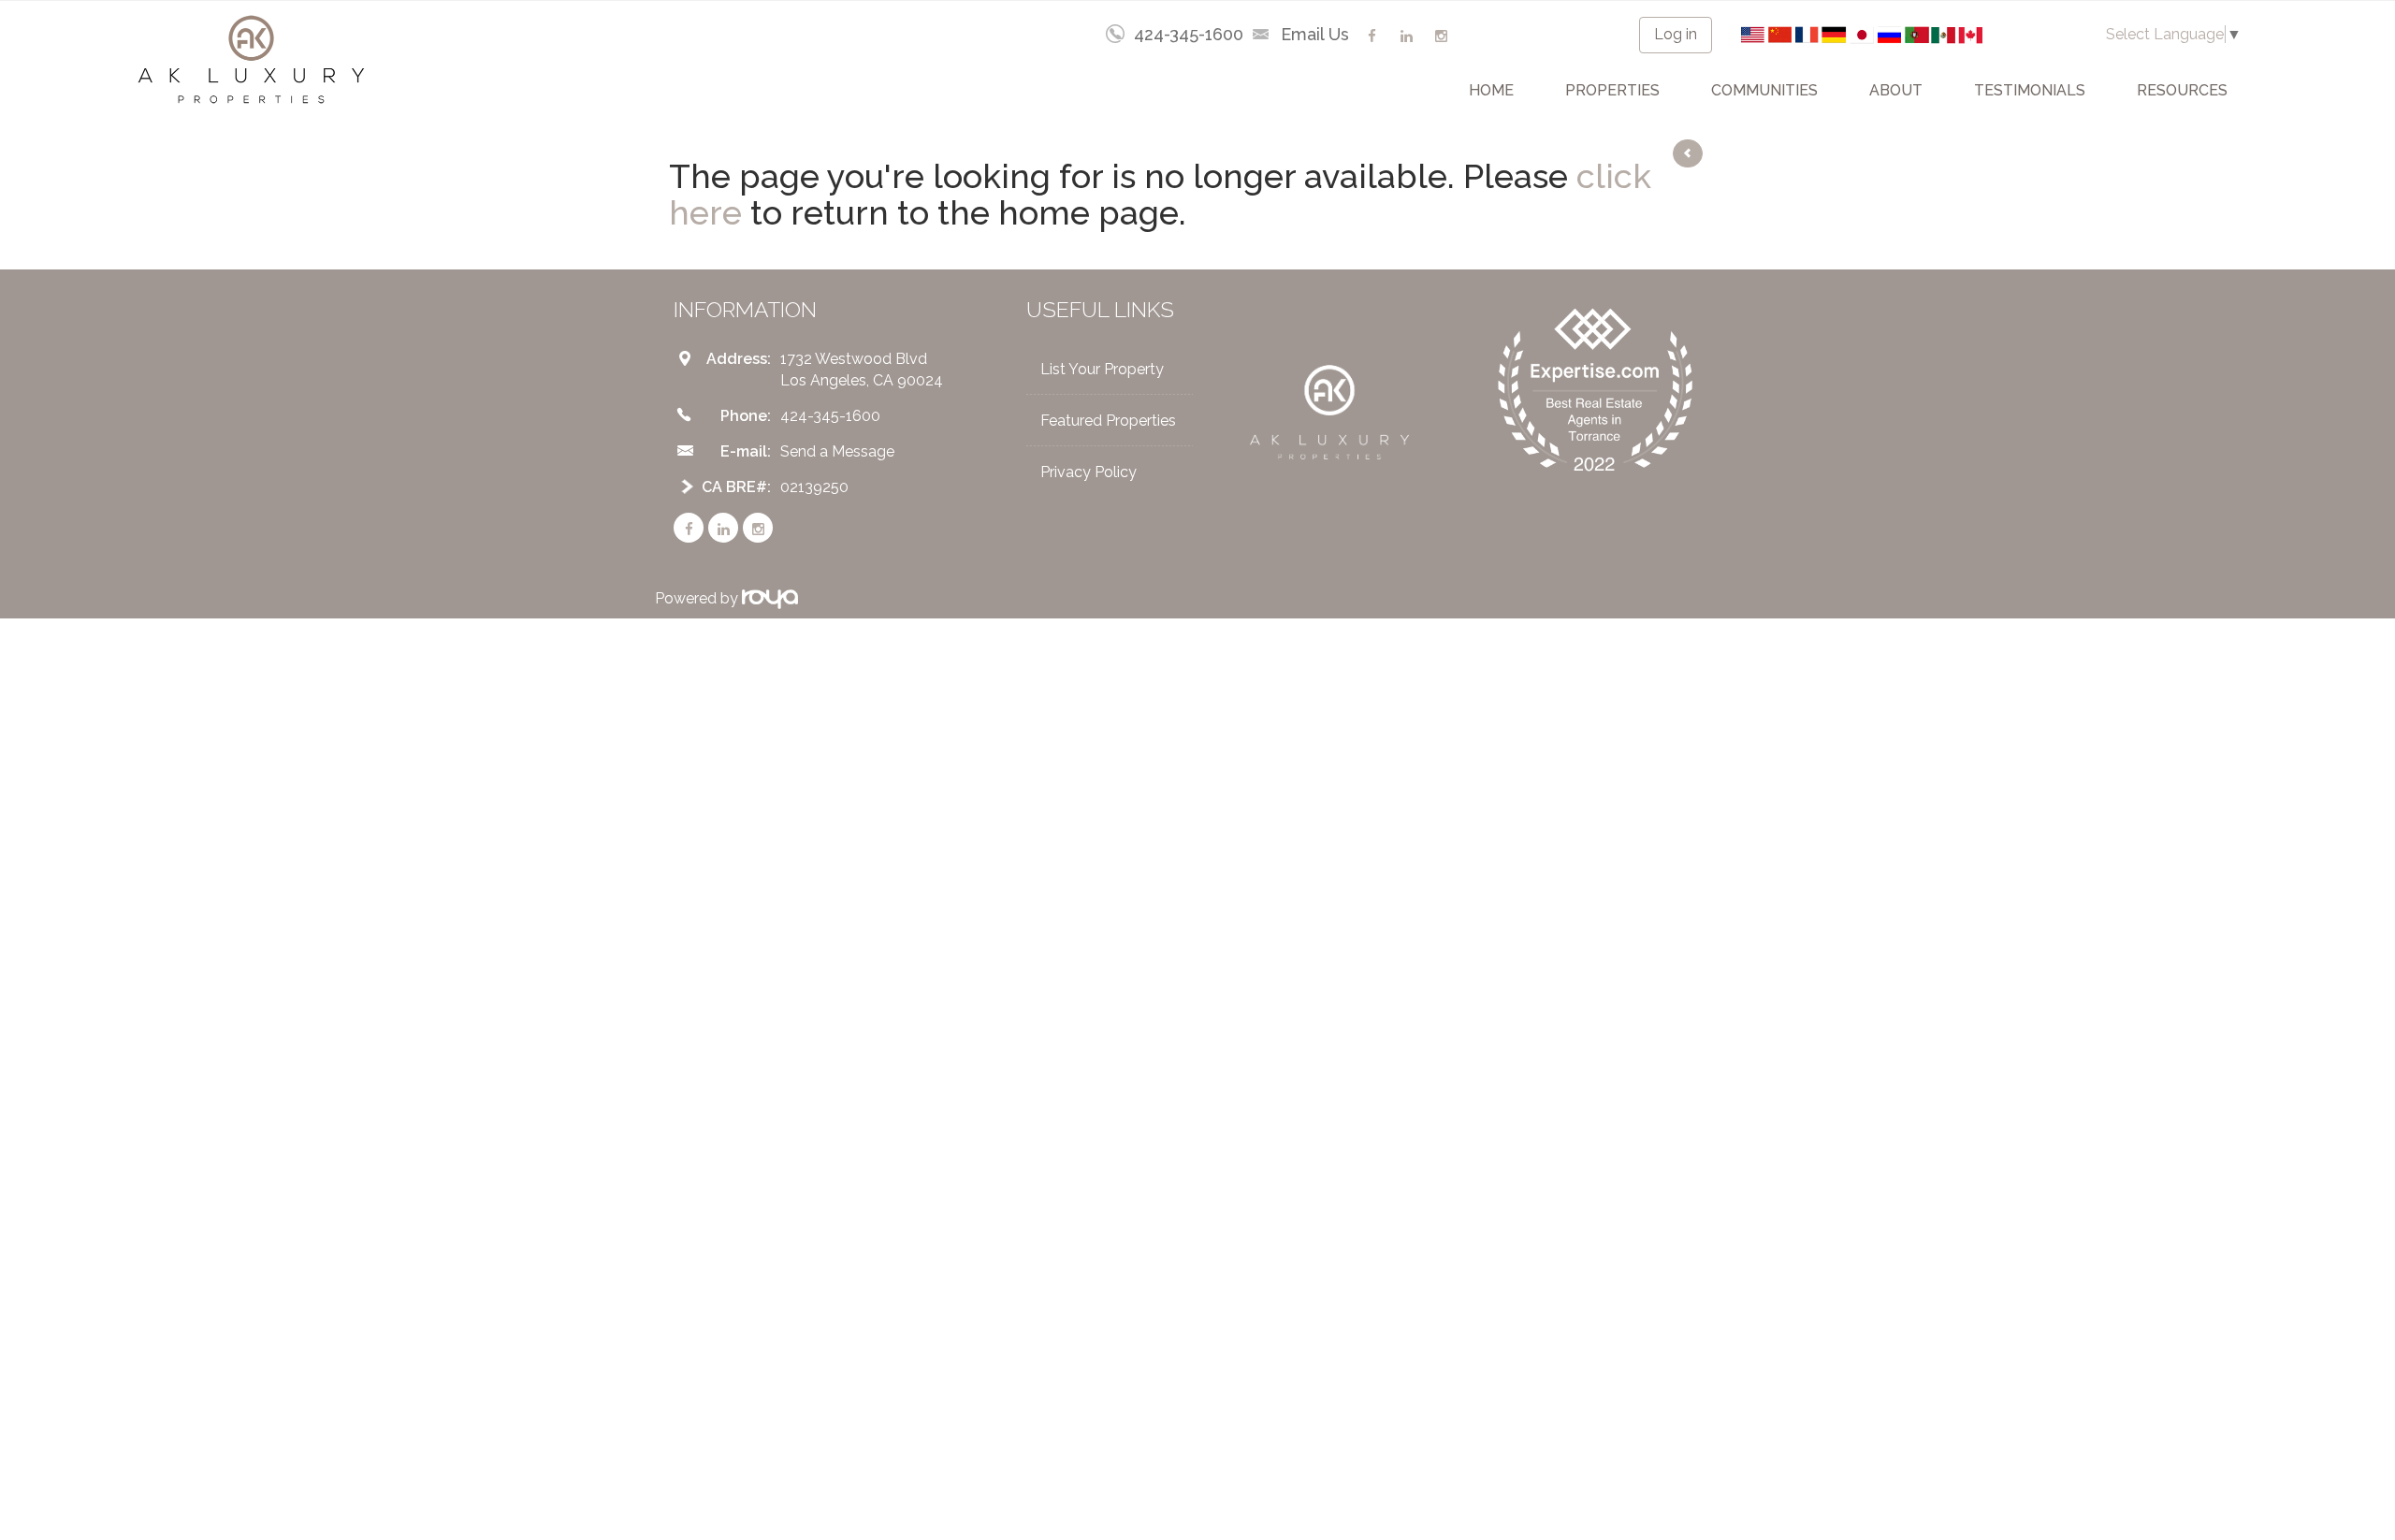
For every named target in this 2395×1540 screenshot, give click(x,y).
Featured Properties (1108, 421)
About (1896, 90)
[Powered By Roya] (770, 598)
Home (1491, 90)
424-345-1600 (1189, 34)
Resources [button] (2182, 90)
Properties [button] (1612, 90)
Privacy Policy (1089, 472)
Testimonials (2030, 90)
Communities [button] (1764, 90)
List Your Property (1102, 369)
